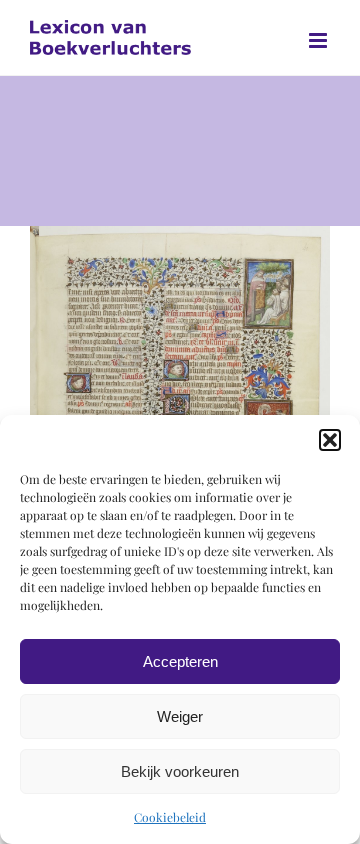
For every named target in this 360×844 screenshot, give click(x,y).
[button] (330, 440)
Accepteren (180, 661)
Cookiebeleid (170, 817)
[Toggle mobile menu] (319, 40)
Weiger (180, 716)
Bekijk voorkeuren (180, 771)
